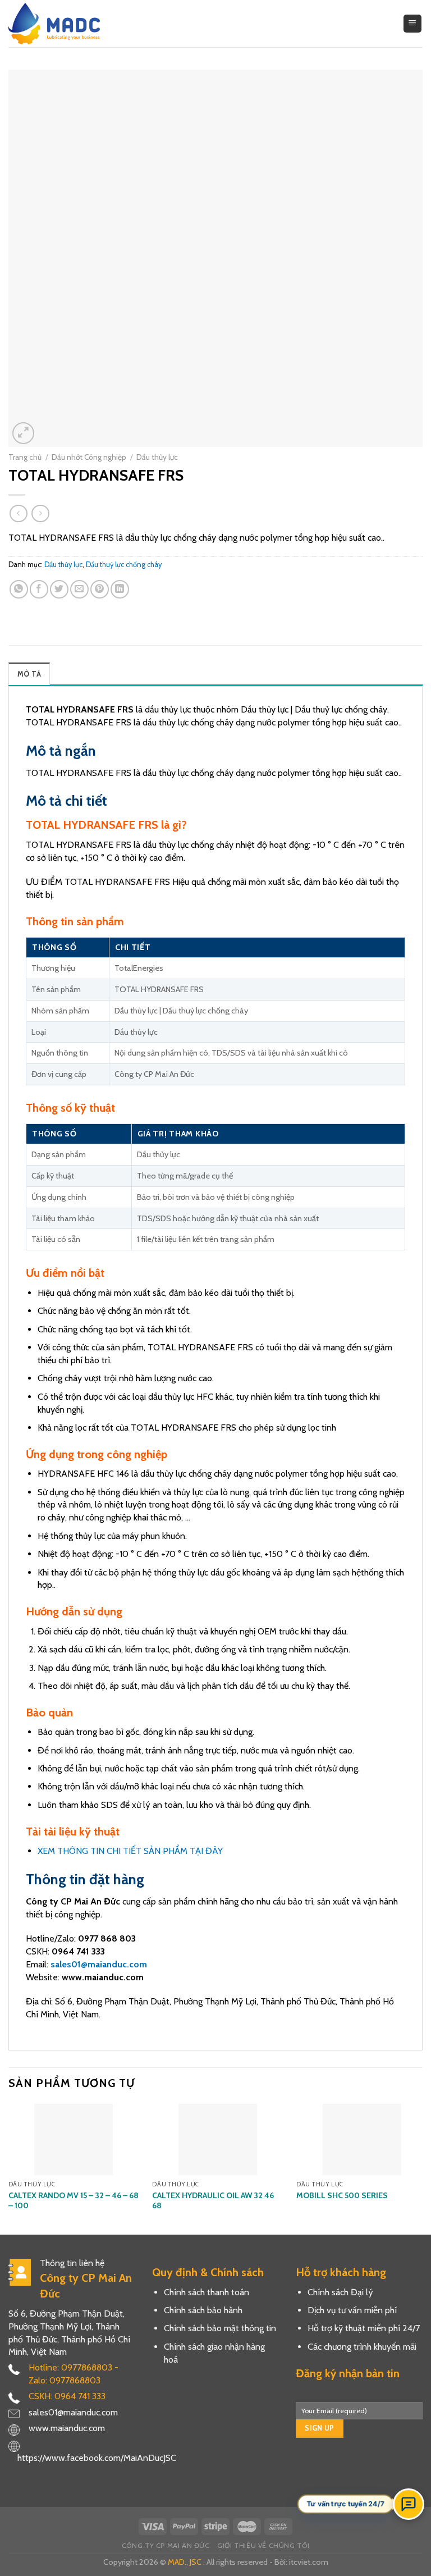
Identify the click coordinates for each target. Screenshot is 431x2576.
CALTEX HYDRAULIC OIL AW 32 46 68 (213, 2200)
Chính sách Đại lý (340, 2292)
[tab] (29, 674)
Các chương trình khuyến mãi (362, 2347)
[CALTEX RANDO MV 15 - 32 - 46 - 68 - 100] (74, 2139)
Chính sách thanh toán (207, 2292)
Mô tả (29, 674)
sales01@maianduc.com (99, 1964)
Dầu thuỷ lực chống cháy (124, 565)
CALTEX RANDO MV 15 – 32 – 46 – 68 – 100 (74, 2200)
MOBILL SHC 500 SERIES (342, 2195)
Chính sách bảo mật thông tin (220, 2328)
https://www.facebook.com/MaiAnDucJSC (97, 2458)
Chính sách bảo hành (203, 2310)
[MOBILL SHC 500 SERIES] (362, 2139)
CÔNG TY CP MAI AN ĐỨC (166, 2545)
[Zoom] (23, 433)
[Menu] (413, 24)
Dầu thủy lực (157, 457)
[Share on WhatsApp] (19, 589)
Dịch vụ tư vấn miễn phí (352, 2310)
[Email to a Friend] (79, 589)
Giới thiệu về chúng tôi (263, 2545)
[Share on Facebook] (39, 589)
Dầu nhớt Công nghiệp (89, 457)
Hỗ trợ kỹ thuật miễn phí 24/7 (364, 2328)
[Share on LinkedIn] (120, 589)
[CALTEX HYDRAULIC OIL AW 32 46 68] (217, 2139)
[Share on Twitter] (59, 589)
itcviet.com (309, 2562)
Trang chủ (25, 457)
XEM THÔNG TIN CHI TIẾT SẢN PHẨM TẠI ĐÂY (130, 1851)
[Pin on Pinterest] (100, 589)
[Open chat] (409, 2504)
